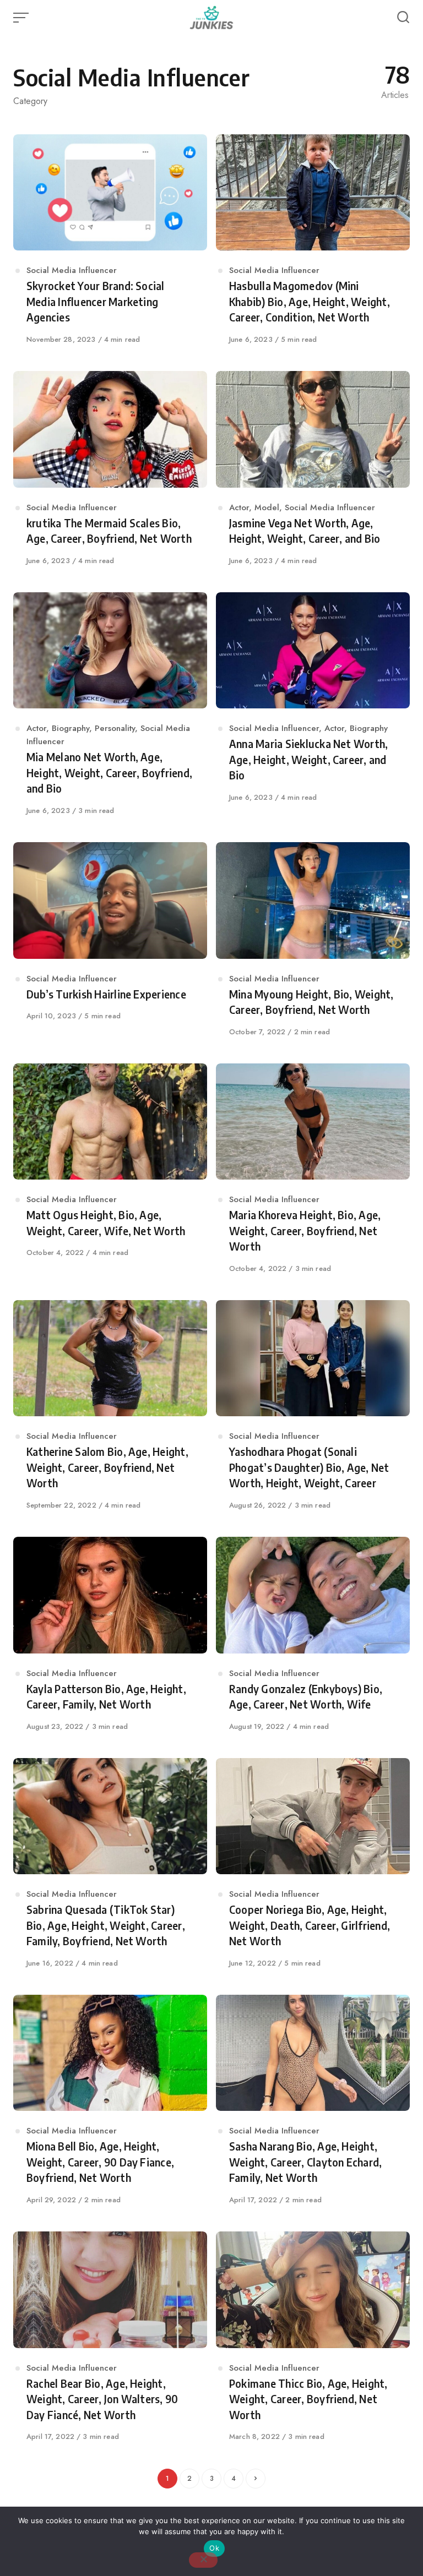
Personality (115, 728)
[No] (203, 2560)
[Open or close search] (403, 18)
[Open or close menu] (22, 18)
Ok (214, 2548)
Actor (239, 507)
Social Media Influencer (72, 270)
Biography (70, 728)
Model (267, 507)
